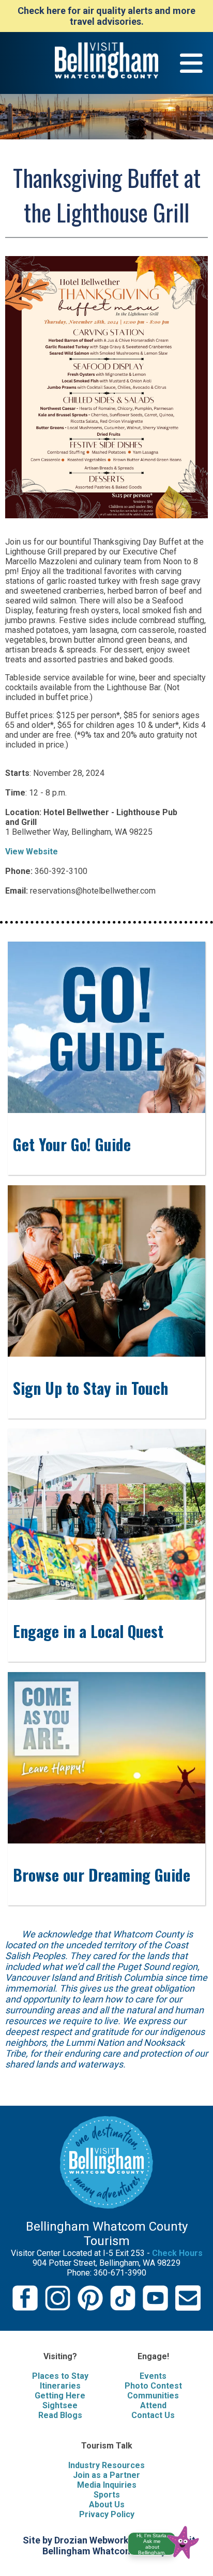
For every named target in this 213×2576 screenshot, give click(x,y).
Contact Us (153, 2415)
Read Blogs (60, 2415)
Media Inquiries (107, 2485)
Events (153, 2376)
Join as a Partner (106, 2475)
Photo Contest (153, 2386)
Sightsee (60, 2405)
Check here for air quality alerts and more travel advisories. (106, 16)
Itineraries (60, 2386)
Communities (153, 2396)
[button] (168, 2541)
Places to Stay (60, 2376)
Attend (153, 2405)
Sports (107, 2495)
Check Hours (177, 2253)
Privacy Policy (107, 2514)
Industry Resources (106, 2465)
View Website (32, 852)
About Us (107, 2505)
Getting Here (60, 2396)
